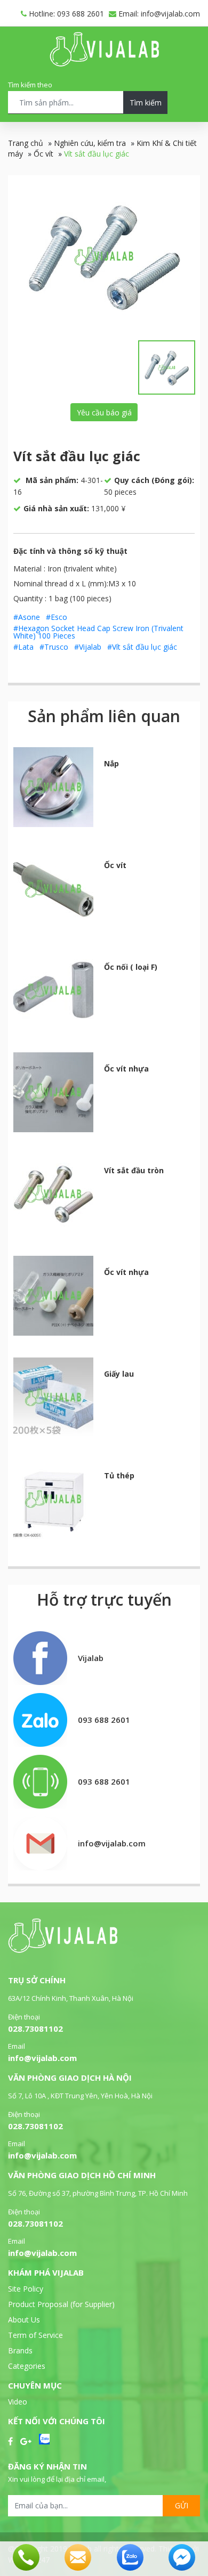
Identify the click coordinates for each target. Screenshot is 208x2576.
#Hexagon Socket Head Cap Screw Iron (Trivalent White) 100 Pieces (98, 632)
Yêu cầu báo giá (104, 412)
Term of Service (35, 2335)
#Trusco (54, 647)
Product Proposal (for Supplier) (61, 2304)
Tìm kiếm (146, 103)
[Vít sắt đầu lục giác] (104, 256)
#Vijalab (88, 647)
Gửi (182, 2505)
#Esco (57, 617)
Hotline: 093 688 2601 (65, 14)
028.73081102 (35, 2029)
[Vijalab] (63, 1950)
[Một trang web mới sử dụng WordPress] (104, 64)
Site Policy (26, 2289)
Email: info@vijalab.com (158, 14)
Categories (27, 2366)
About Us (24, 2320)
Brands (20, 2350)
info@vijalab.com (42, 2058)
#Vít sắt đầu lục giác (142, 647)
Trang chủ (26, 143)
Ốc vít (43, 154)
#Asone (27, 617)
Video (18, 2402)
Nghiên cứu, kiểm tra (90, 143)
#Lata (23, 647)
